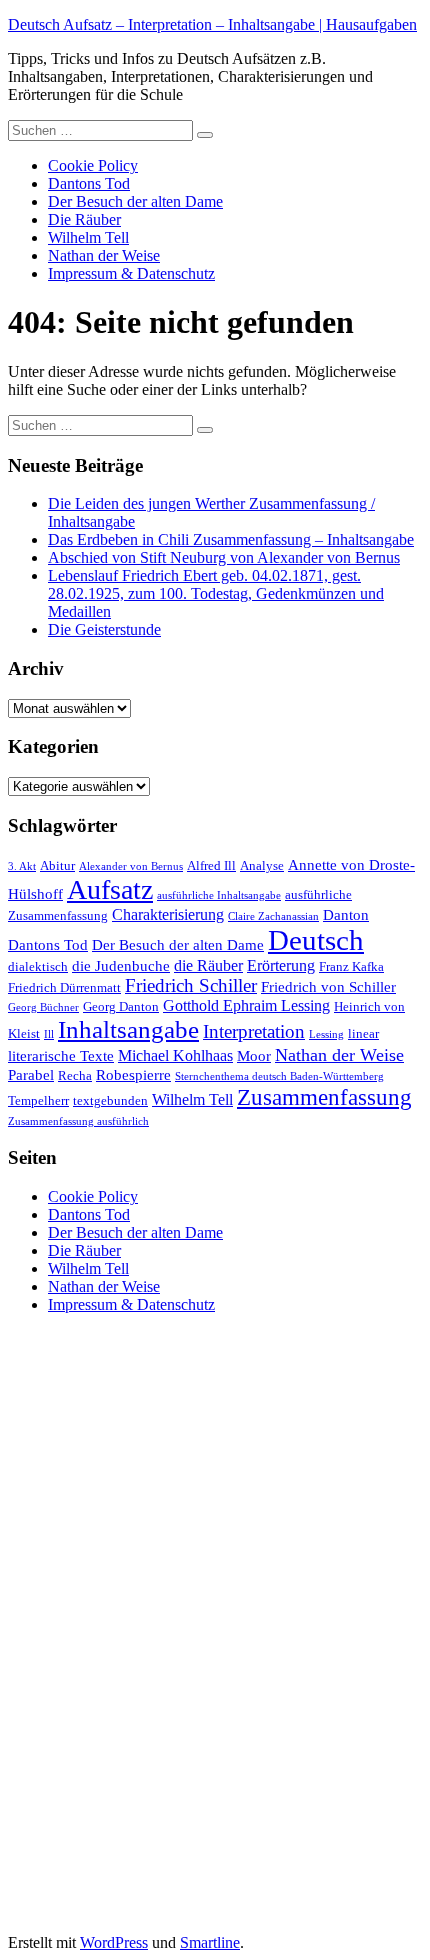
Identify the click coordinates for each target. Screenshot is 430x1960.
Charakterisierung (168, 914)
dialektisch (38, 967)
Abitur (57, 866)
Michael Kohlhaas (175, 1055)
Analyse (262, 866)
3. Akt (22, 866)
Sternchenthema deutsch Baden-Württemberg (279, 1076)
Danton (346, 915)
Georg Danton (121, 1007)
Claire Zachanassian (273, 916)
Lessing (326, 1034)
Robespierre (133, 1075)
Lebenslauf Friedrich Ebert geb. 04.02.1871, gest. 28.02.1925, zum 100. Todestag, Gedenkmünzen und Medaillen (216, 593)
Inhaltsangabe (128, 1029)
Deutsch (316, 940)
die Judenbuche (121, 966)
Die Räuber (84, 219)
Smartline (210, 1942)
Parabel (31, 1075)
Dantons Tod (89, 183)
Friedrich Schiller (191, 985)
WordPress (114, 1942)
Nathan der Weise (104, 255)
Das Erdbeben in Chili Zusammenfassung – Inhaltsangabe (231, 539)
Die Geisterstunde (104, 629)
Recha (75, 1076)
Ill (49, 1034)
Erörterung (281, 965)
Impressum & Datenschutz (131, 273)
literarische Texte (61, 1056)
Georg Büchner (43, 1007)
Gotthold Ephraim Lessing (246, 1005)
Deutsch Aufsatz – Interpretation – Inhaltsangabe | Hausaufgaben (212, 24)
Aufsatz (110, 889)
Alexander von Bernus (131, 866)
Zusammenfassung (324, 1097)
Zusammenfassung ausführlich (78, 1121)
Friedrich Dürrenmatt (64, 988)
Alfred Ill (211, 866)
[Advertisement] (158, 1630)
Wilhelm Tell (88, 237)
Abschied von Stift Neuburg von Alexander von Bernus (224, 557)
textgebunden (110, 1101)
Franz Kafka (351, 967)
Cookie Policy (93, 165)
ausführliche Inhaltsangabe (219, 895)
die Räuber (208, 965)
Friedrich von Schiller (328, 987)
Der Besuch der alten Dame (135, 201)
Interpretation (254, 1031)
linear (363, 1034)
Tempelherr (38, 1101)
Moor (254, 1056)
